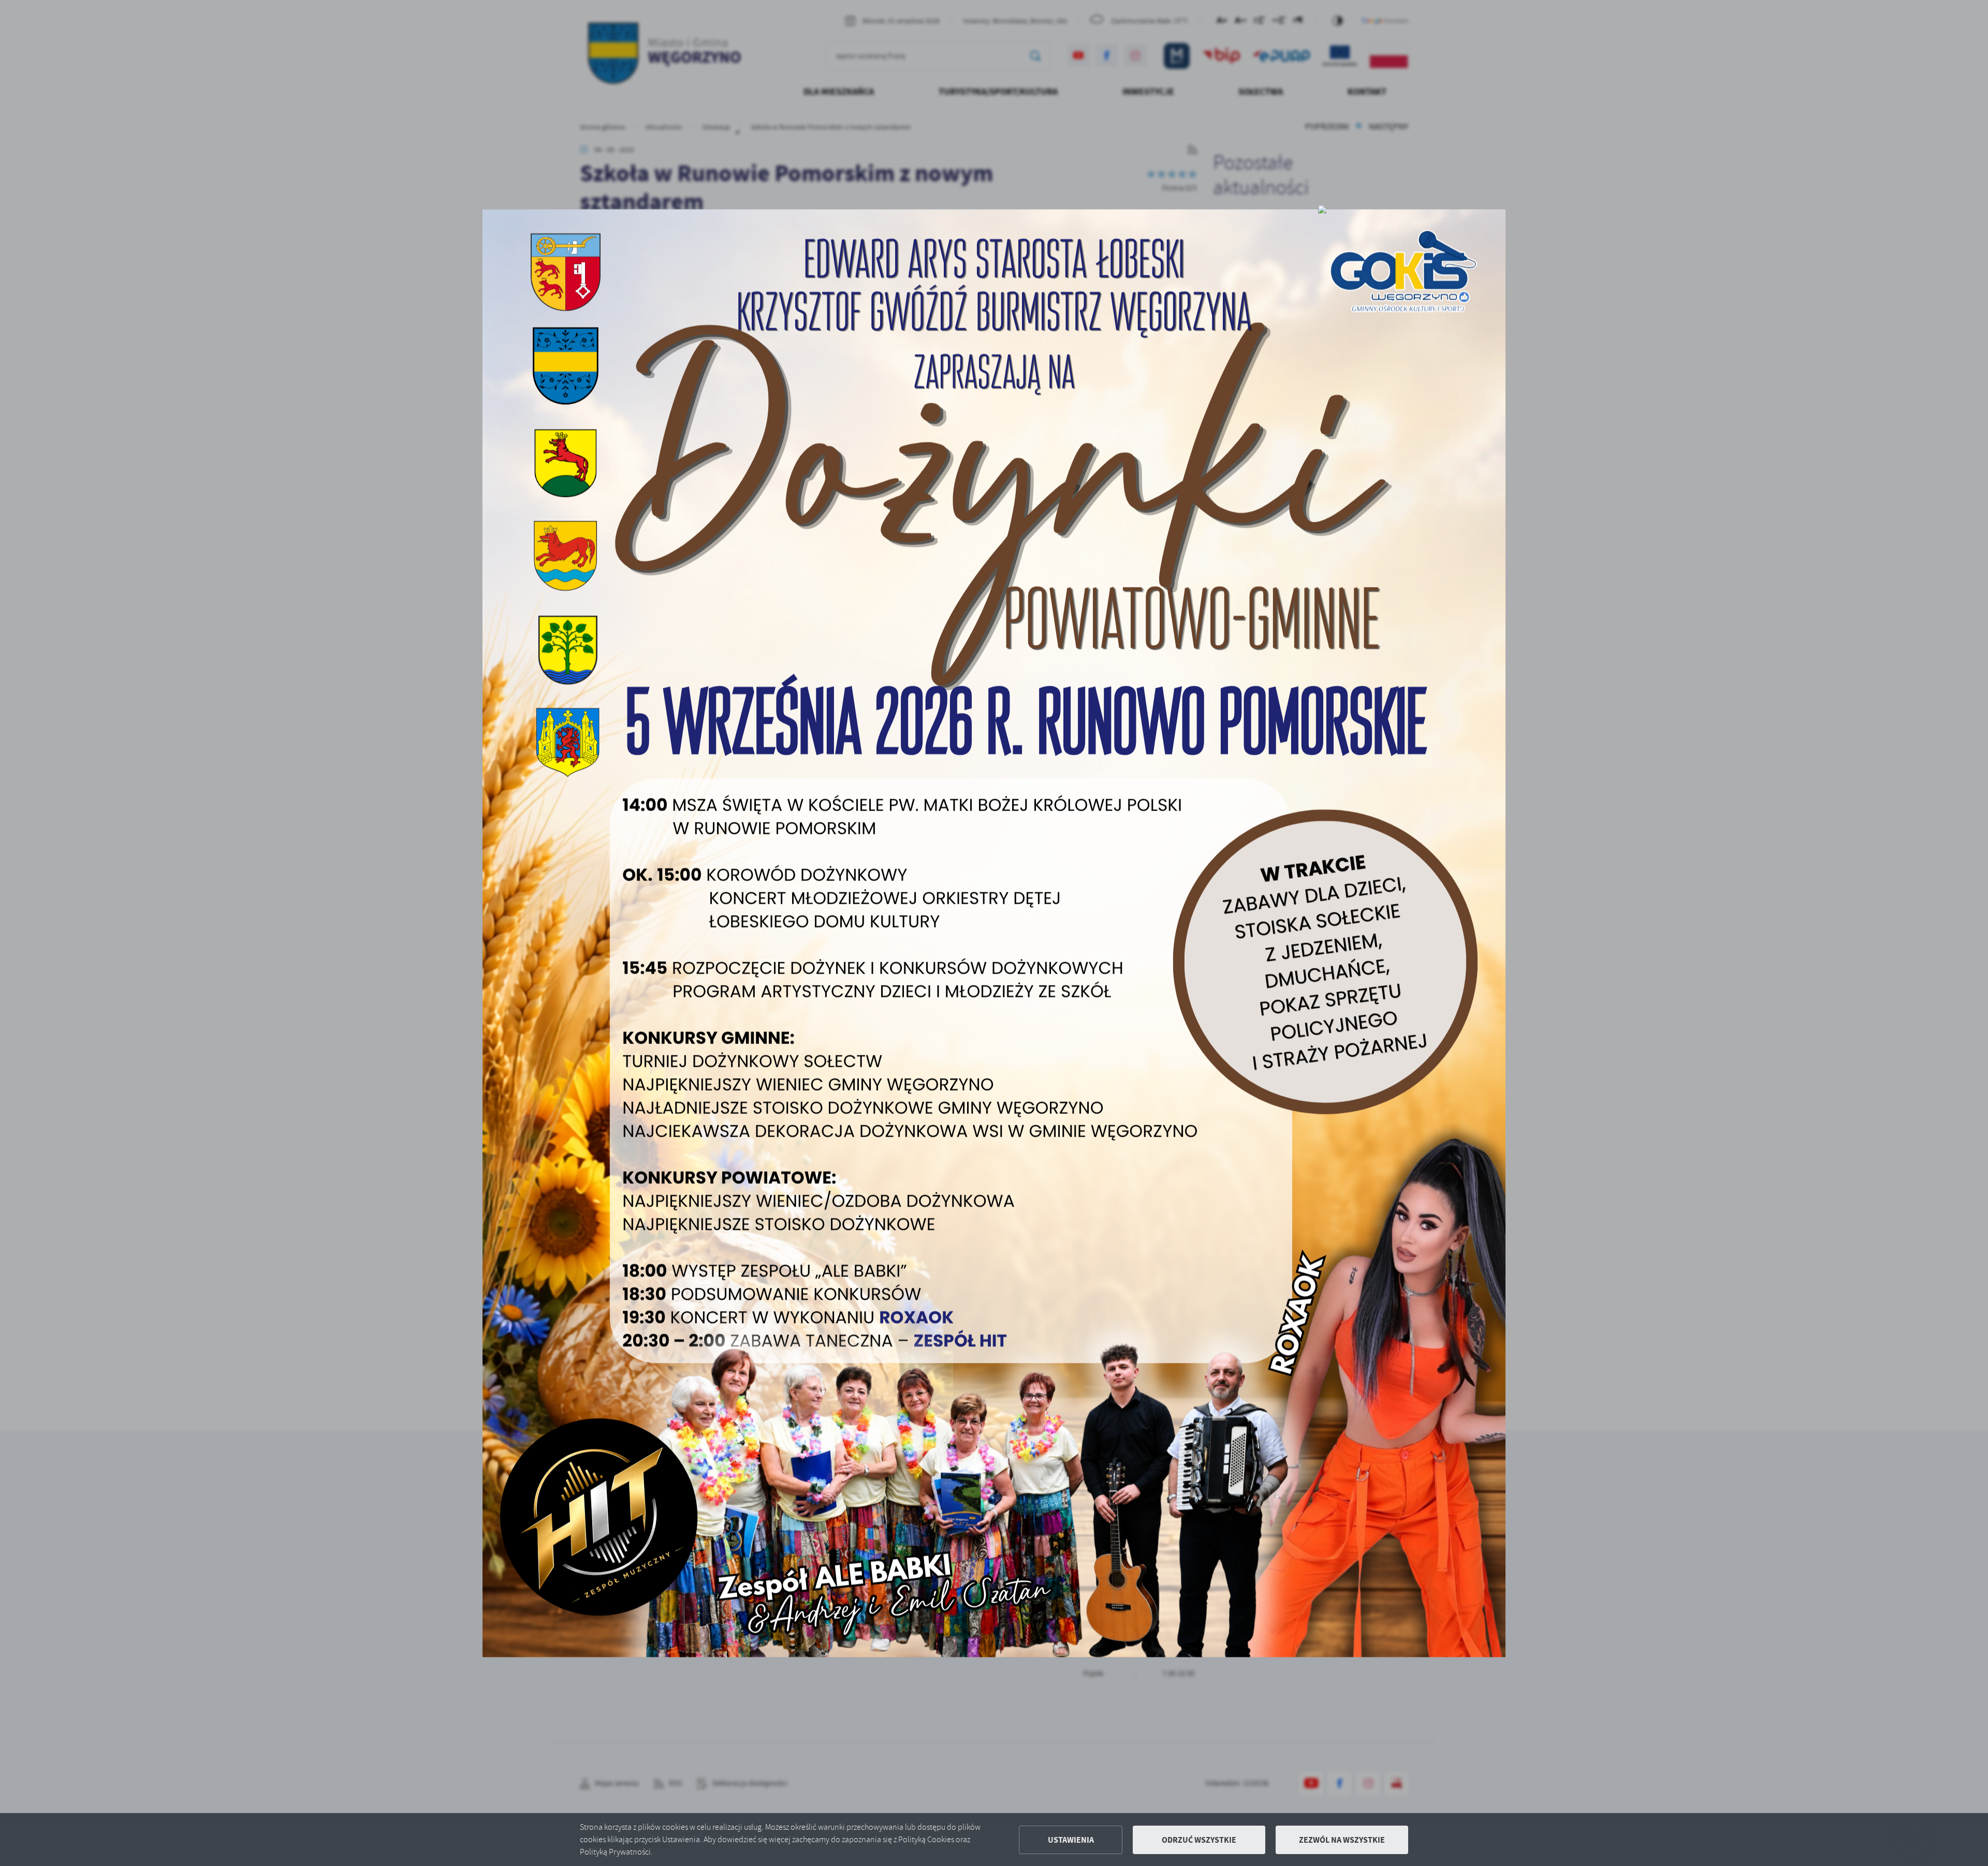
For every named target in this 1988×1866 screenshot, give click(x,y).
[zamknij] (1322, 209)
